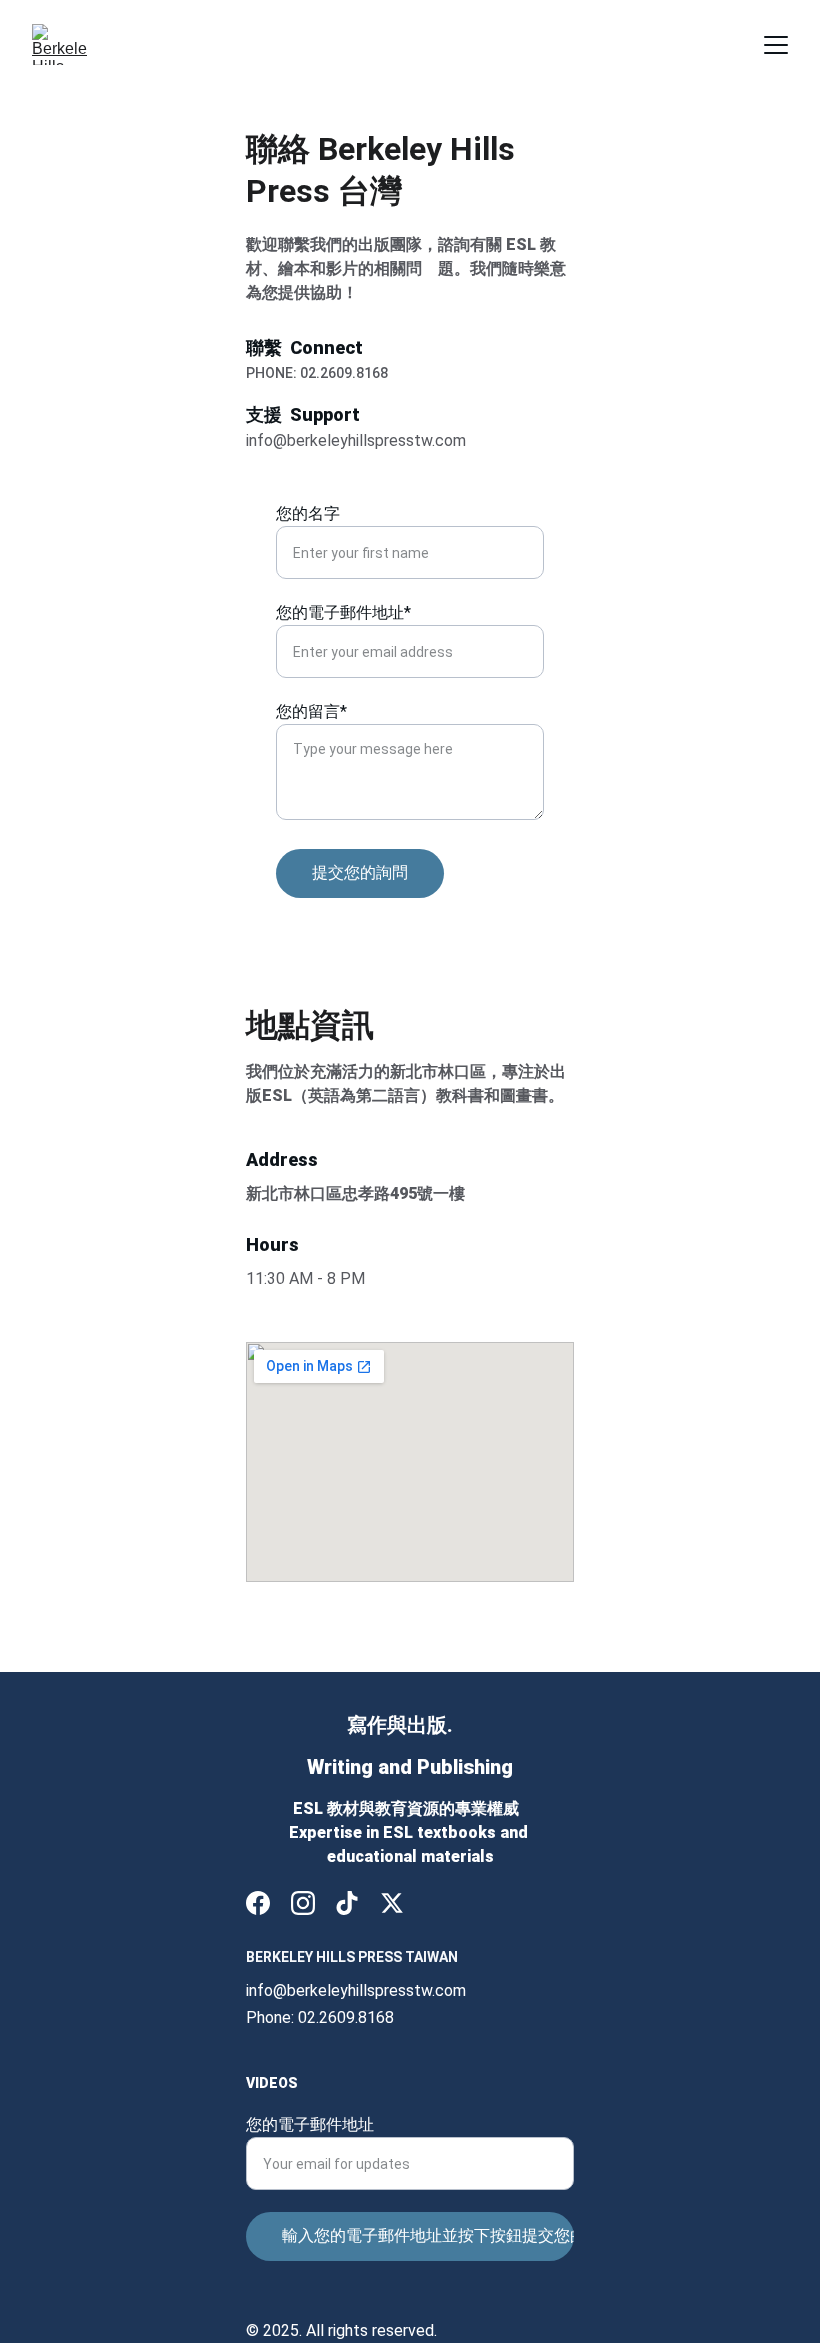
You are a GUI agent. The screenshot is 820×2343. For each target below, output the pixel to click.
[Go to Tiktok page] (347, 1903)
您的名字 (308, 513)
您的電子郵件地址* (343, 612)
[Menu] (776, 45)
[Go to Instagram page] (303, 1903)
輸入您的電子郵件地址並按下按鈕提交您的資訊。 (428, 2235)
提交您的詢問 (360, 872)
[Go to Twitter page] (392, 1903)
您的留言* (311, 711)
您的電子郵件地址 (310, 2124)
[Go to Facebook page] (258, 1903)
